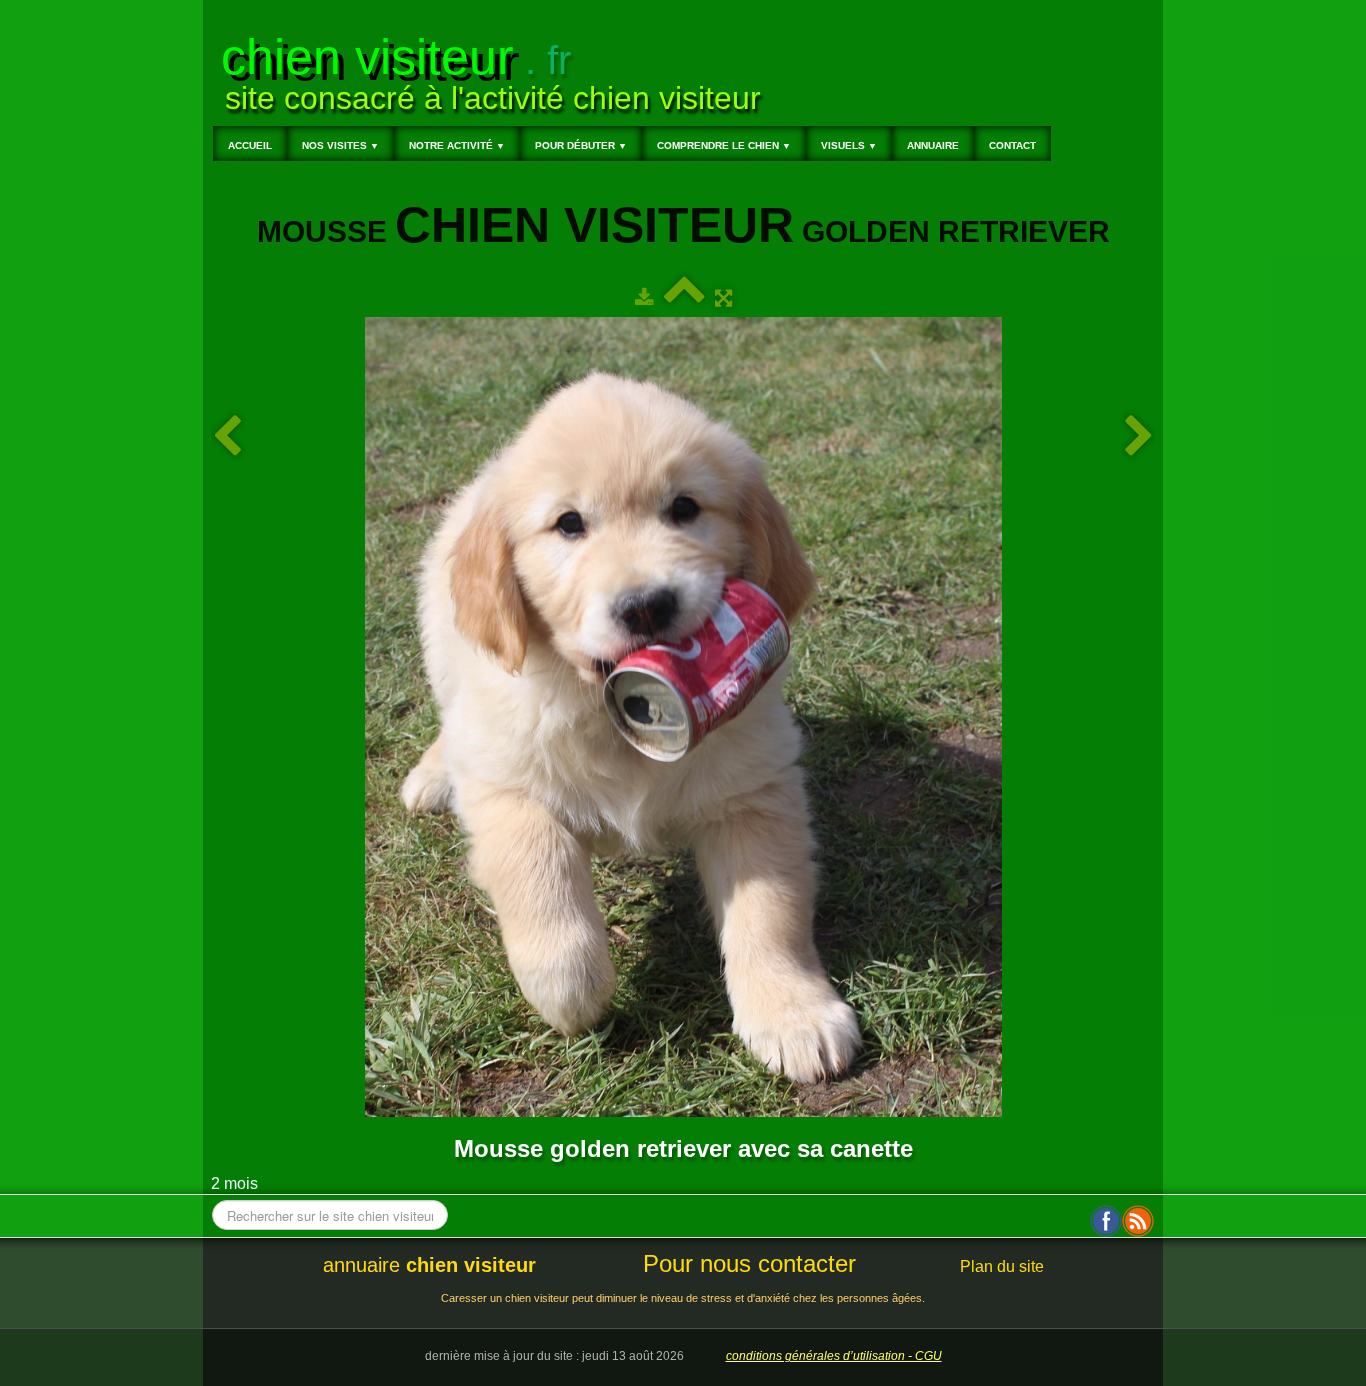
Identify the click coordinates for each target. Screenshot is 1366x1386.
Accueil (250, 145)
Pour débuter (581, 145)
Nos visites (340, 145)
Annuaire (933, 145)
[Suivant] (1139, 436)
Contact (1012, 145)
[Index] (684, 297)
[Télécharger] (644, 297)
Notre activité (457, 145)
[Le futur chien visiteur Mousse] (683, 717)
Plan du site (1002, 1266)
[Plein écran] (723, 297)
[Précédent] (227, 436)
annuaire (429, 1265)
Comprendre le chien (724, 145)
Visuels (849, 145)
